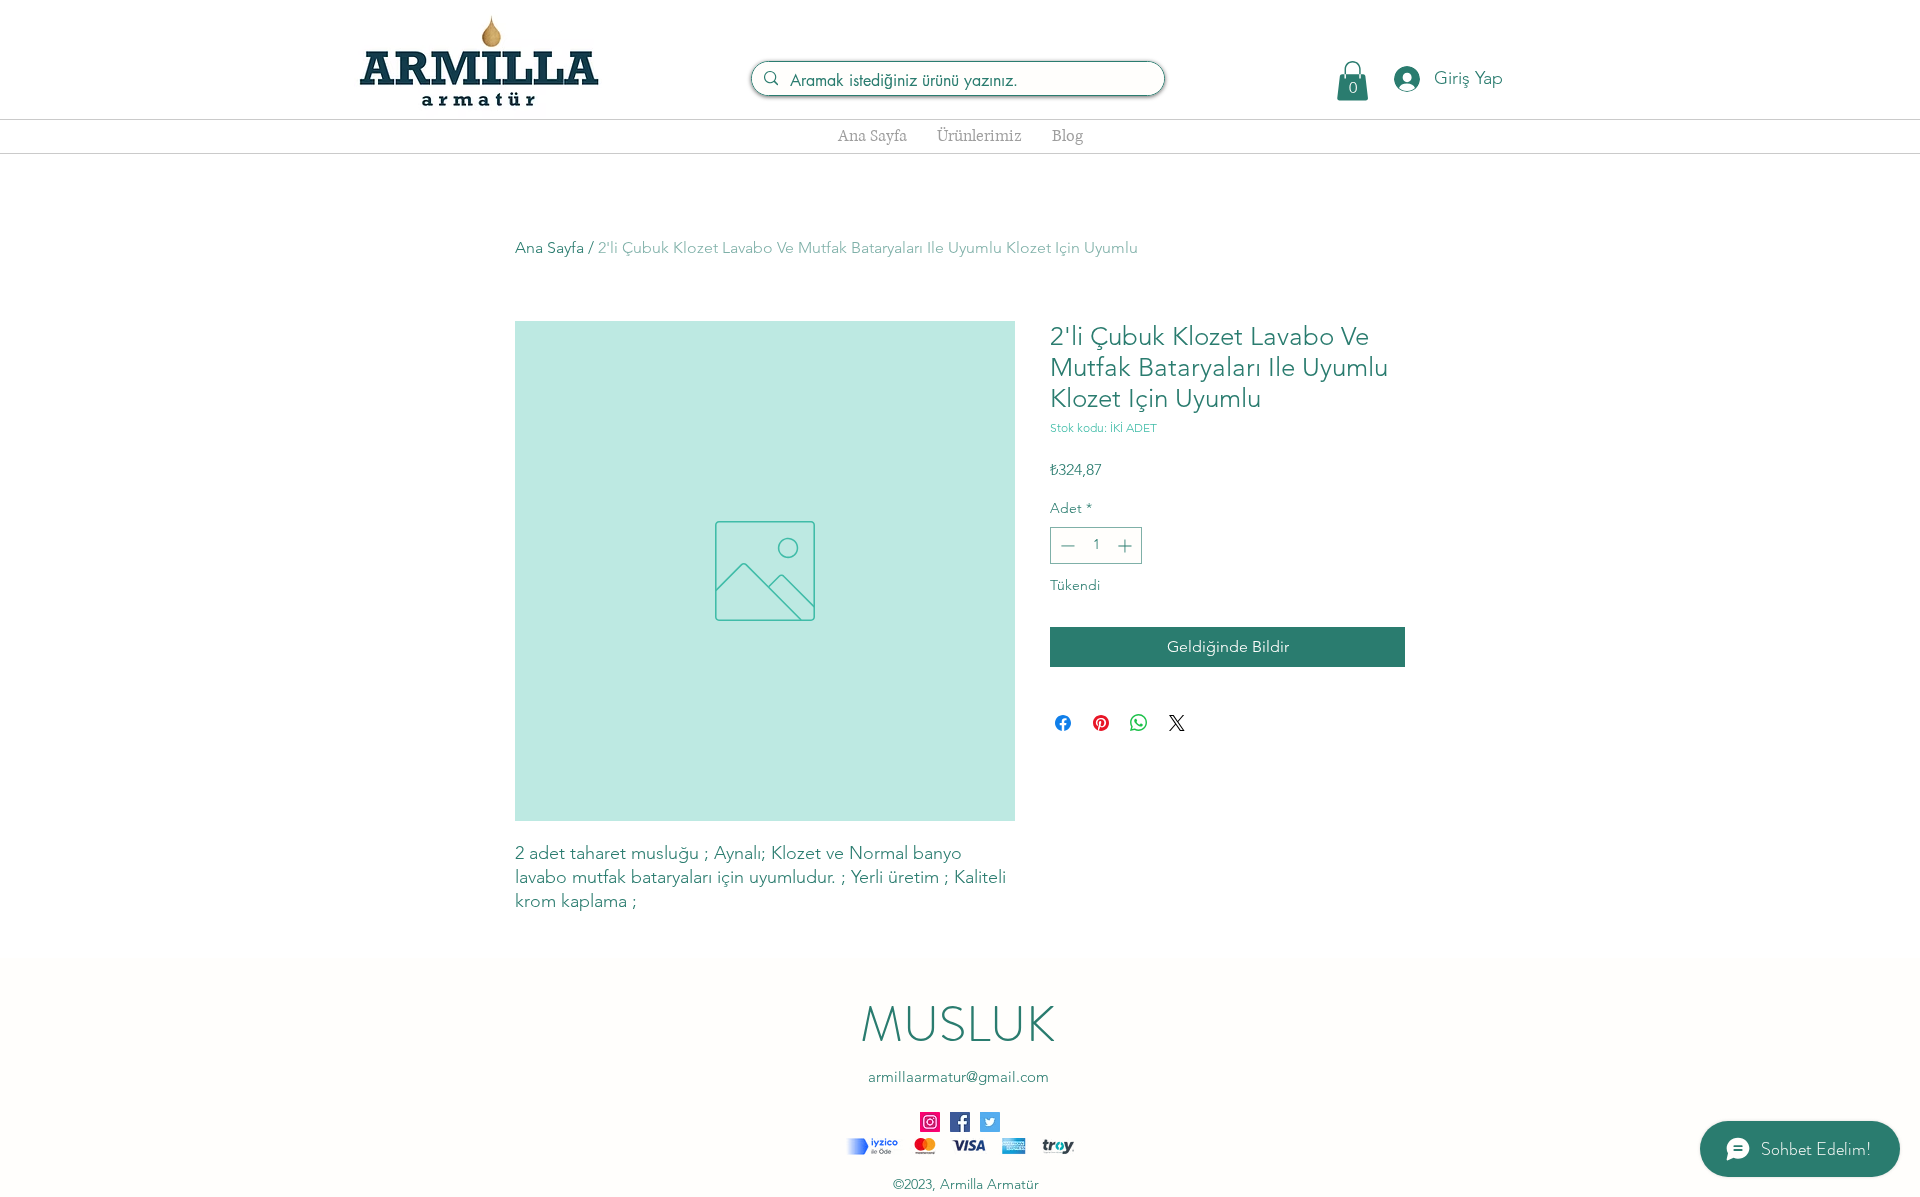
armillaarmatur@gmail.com (958, 1076)
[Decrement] (1065, 545)
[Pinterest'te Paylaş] (1101, 723)
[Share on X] (1177, 723)
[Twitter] (990, 1122)
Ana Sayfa (549, 247)
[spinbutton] (1096, 545)
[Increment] (1126, 545)
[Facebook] (960, 1122)
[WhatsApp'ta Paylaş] (1139, 723)
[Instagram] (930, 1122)
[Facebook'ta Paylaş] (1063, 723)
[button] (1352, 80)
